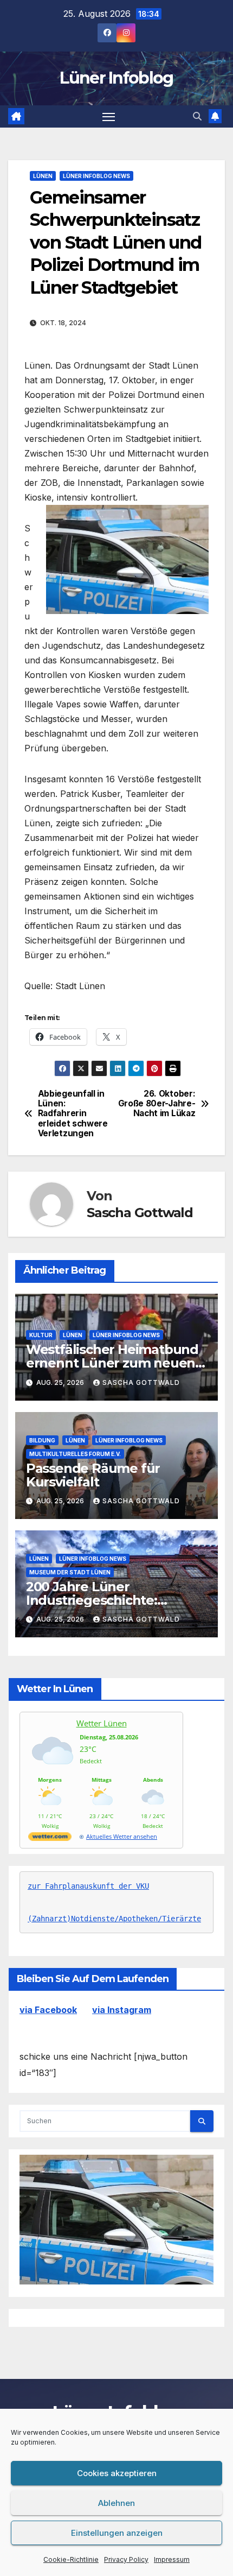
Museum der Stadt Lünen (70, 1572)
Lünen (43, 176)
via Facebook (48, 2010)
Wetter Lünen (102, 1723)
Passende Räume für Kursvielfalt (93, 1475)
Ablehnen (116, 2503)
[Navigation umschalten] (109, 117)
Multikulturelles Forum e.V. (75, 1454)
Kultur (41, 1335)
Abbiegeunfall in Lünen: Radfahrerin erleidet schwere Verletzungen (73, 1114)
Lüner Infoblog (116, 78)
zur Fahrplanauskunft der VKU (88, 1886)
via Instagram (122, 2010)
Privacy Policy (126, 2559)
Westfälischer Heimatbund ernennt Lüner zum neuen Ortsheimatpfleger (112, 1363)
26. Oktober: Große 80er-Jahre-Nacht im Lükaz (157, 1104)
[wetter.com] (50, 1838)
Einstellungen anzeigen (117, 2533)
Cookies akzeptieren (117, 2473)
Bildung (42, 1440)
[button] (197, 116)
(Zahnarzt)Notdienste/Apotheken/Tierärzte (114, 1919)
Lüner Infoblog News (96, 176)
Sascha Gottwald (140, 1213)
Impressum (172, 2559)
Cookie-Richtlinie (71, 2559)
